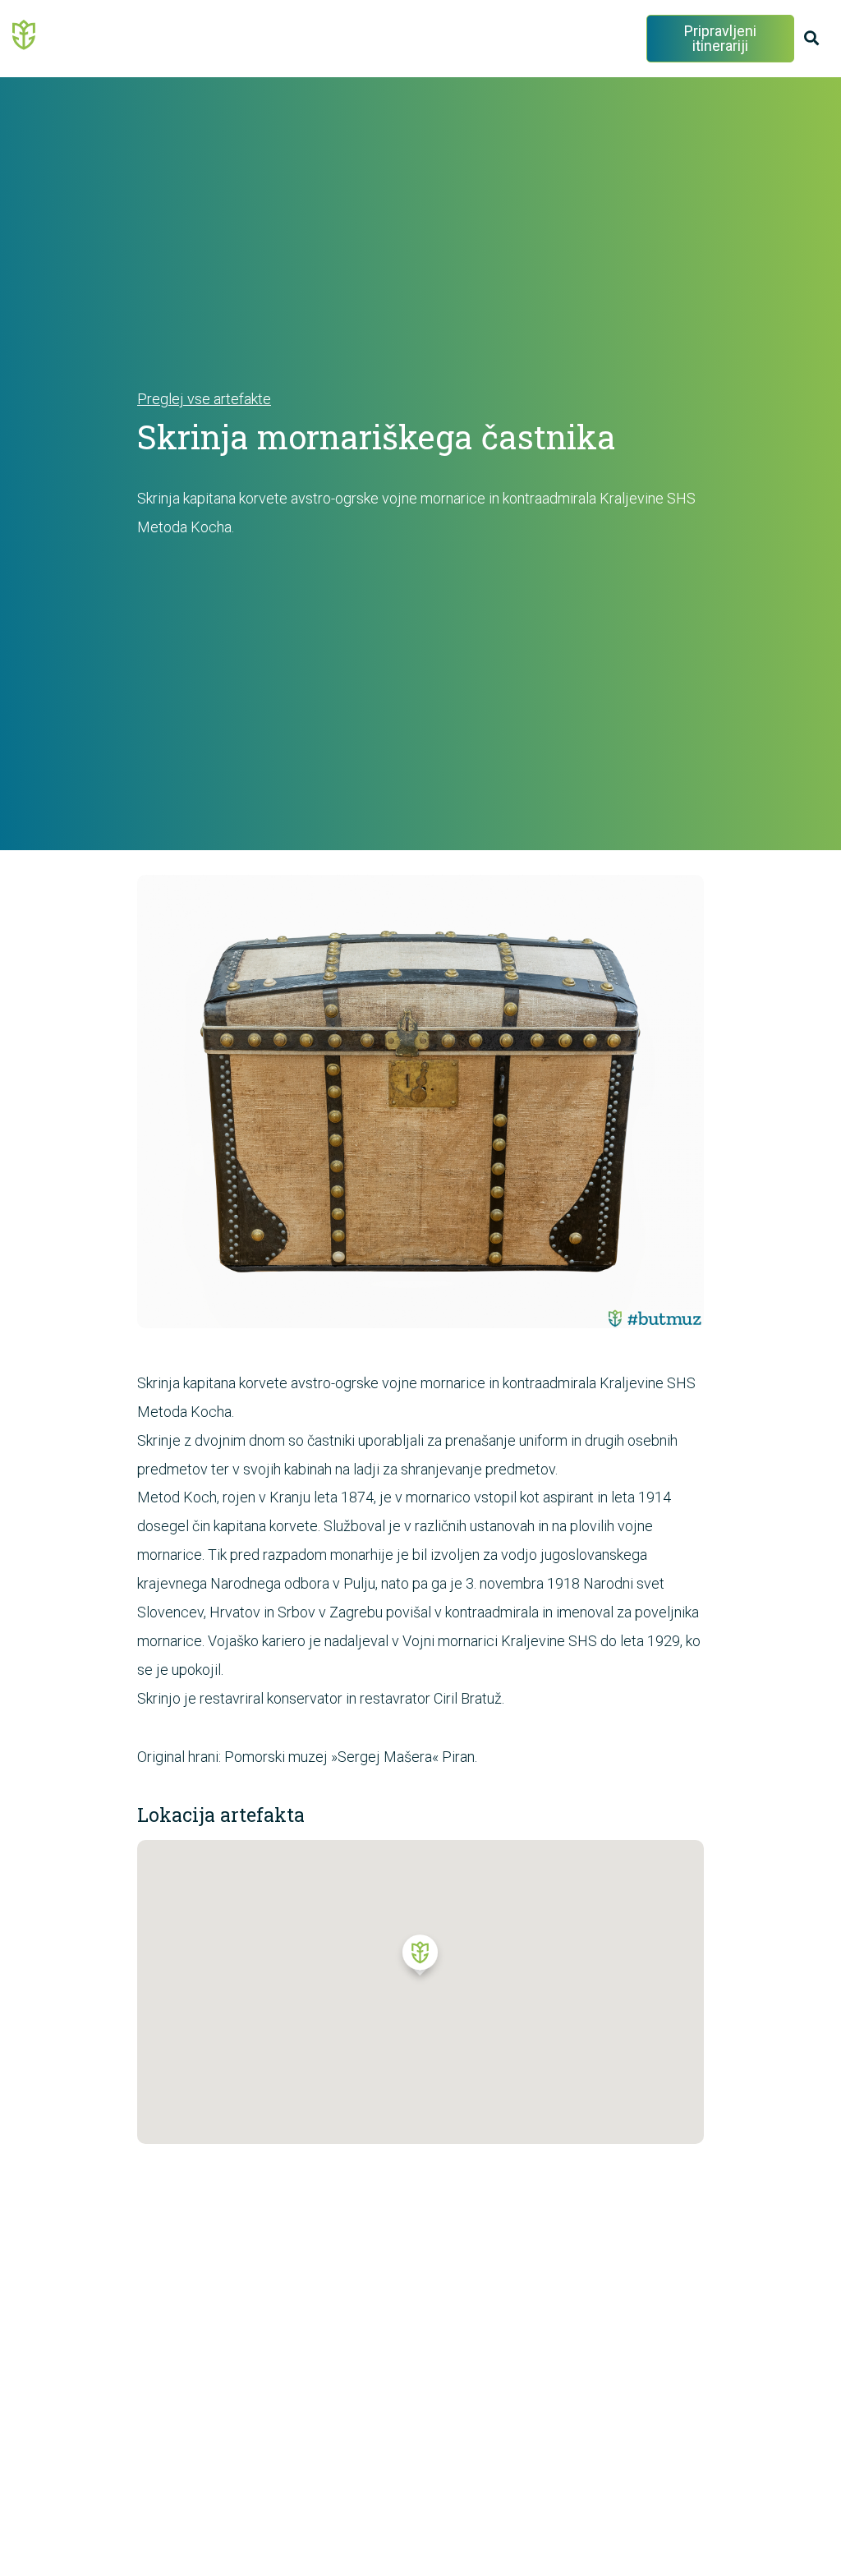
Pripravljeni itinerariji (720, 38)
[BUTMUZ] (25, 34)
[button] (420, 1959)
